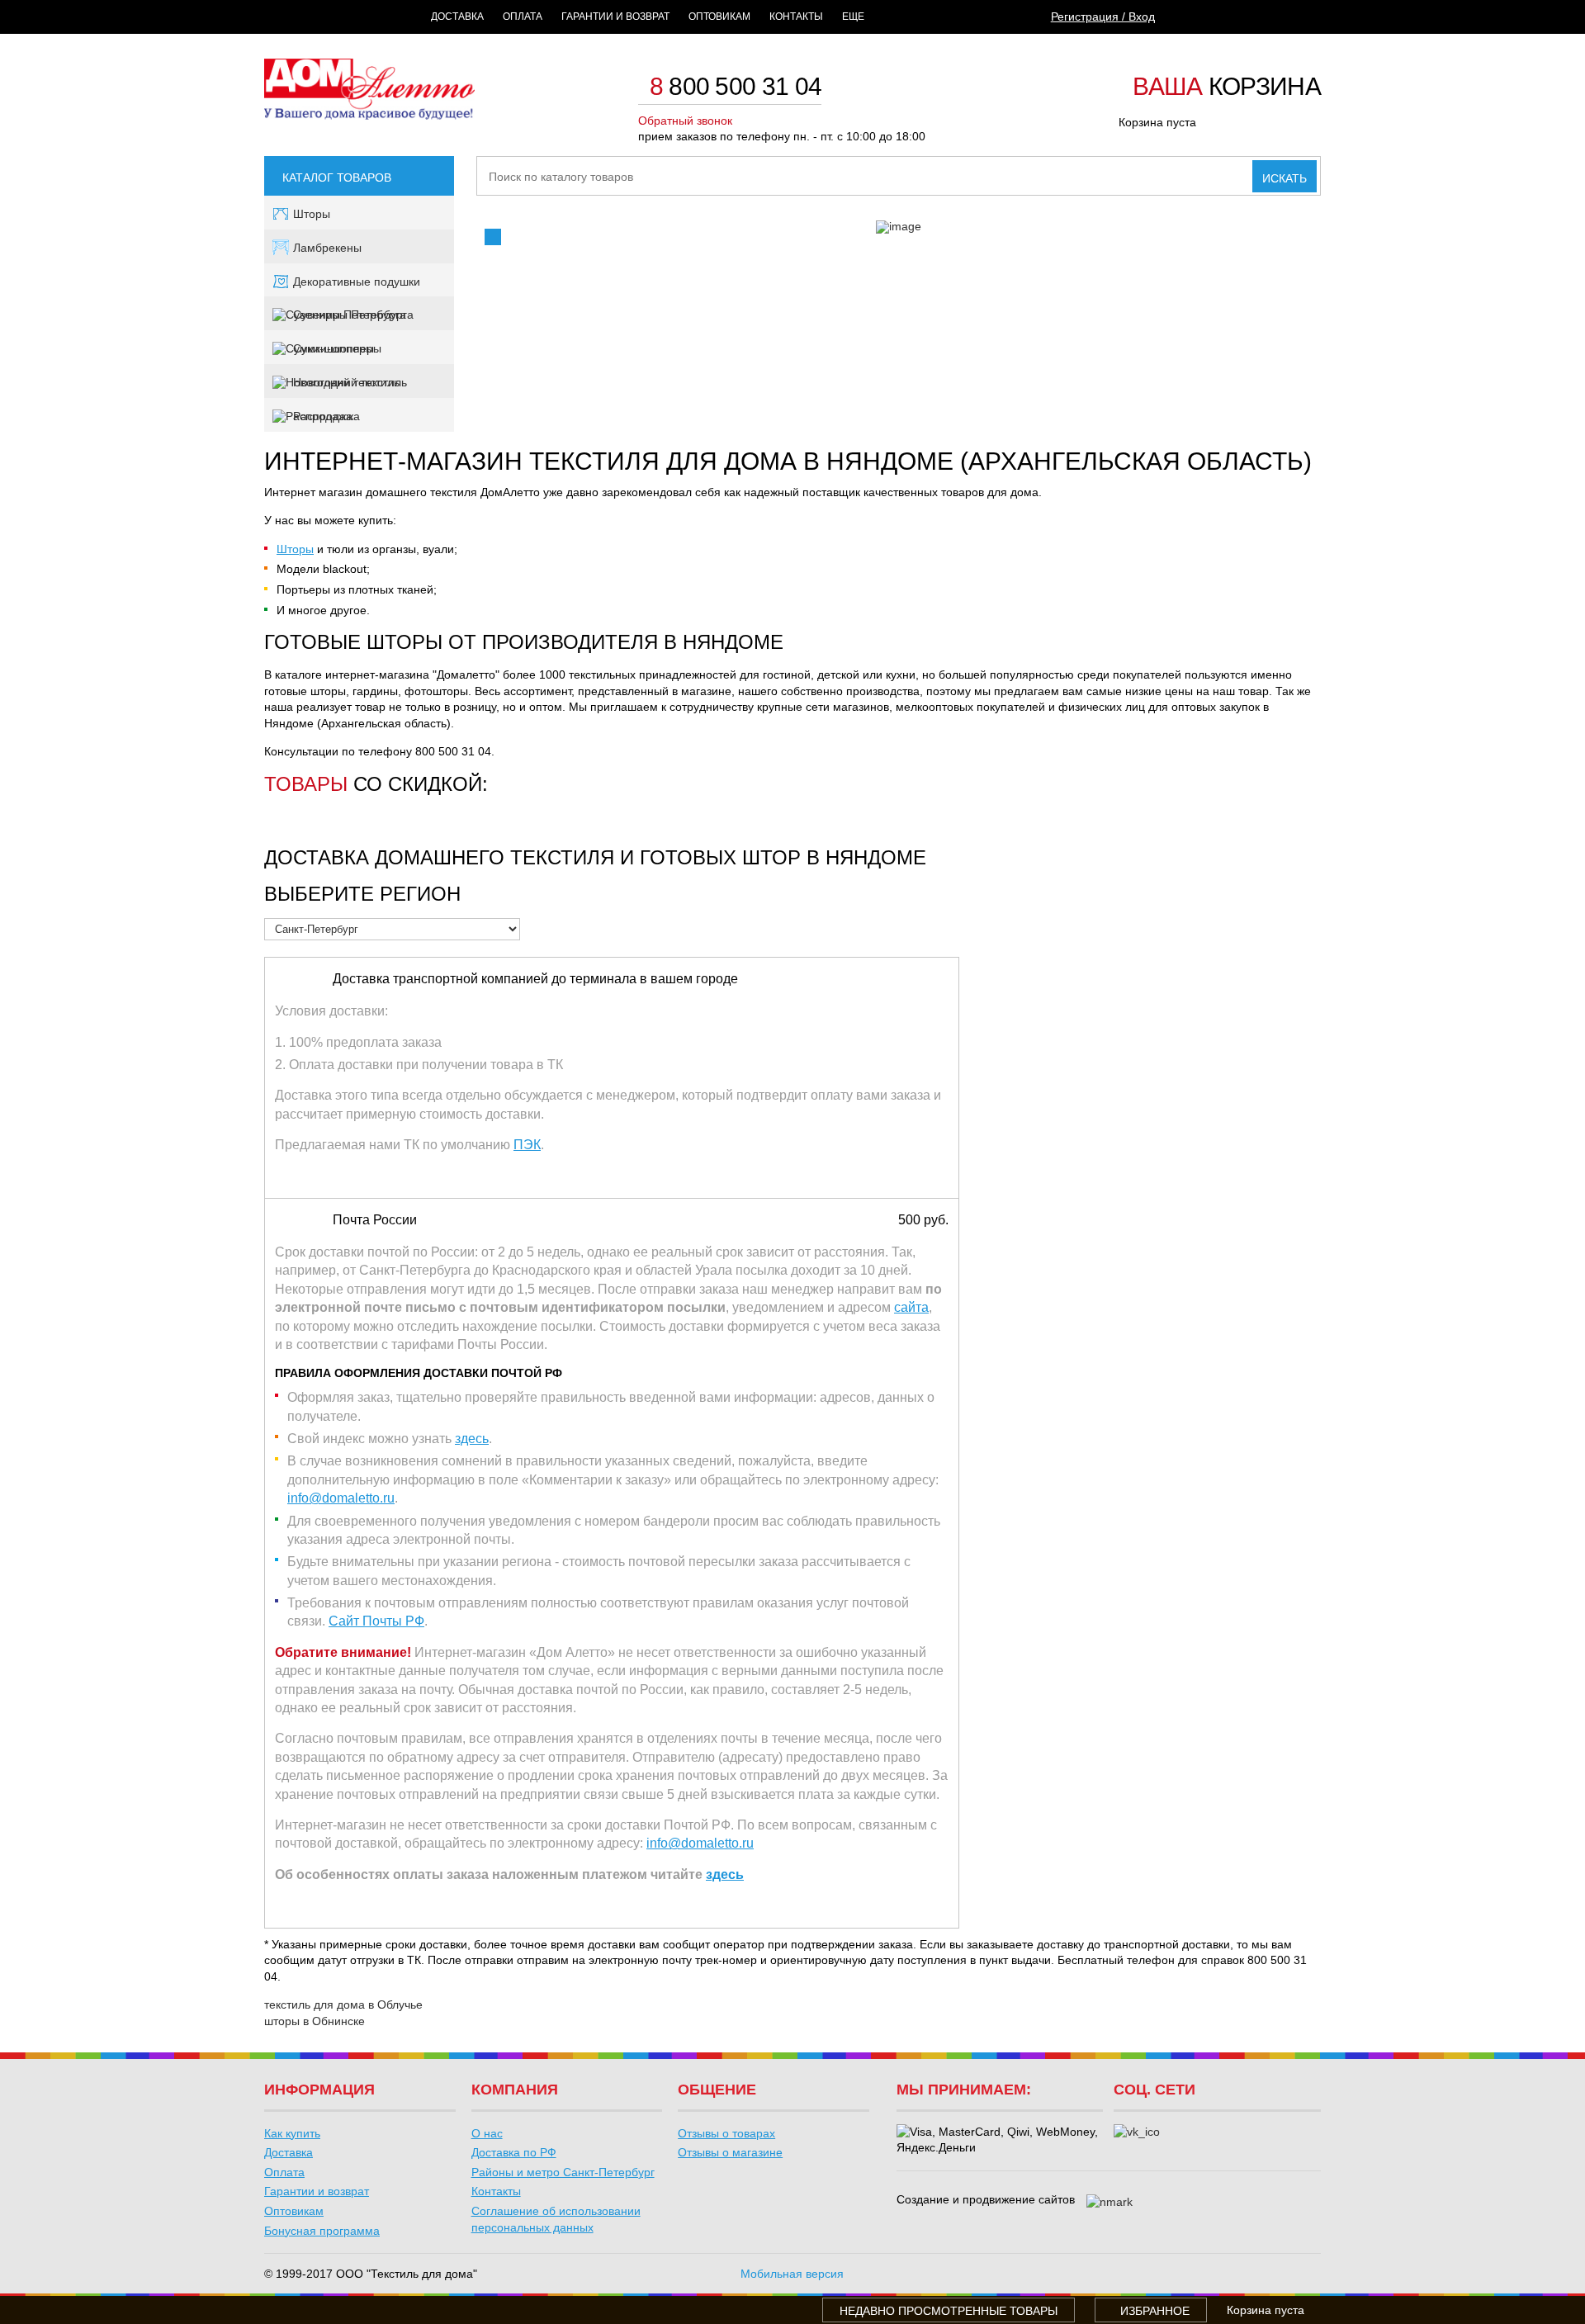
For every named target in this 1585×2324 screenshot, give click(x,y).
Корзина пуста (1157, 122)
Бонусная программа (322, 2231)
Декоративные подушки (357, 282)
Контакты (796, 17)
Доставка (457, 17)
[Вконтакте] (1137, 2132)
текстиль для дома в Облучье (343, 2005)
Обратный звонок (685, 121)
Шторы (312, 214)
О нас (487, 2133)
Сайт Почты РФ (376, 1621)
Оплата (523, 17)
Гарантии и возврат (615, 17)
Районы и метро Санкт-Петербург (563, 2172)
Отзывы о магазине (730, 2152)
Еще (853, 17)
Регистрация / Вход (1103, 17)
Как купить (292, 2133)
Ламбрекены (327, 248)
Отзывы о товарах (726, 2133)
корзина (1227, 88)
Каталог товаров (337, 177)
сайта (911, 1307)
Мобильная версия (792, 2274)
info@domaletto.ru (341, 1498)
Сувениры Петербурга (353, 315)
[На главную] (369, 116)
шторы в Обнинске (315, 2021)
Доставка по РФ (514, 2152)
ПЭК (527, 1145)
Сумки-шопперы (337, 348)
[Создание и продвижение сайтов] (1109, 2203)
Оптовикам (719, 17)
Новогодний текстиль (350, 382)
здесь (472, 1439)
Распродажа (326, 416)
